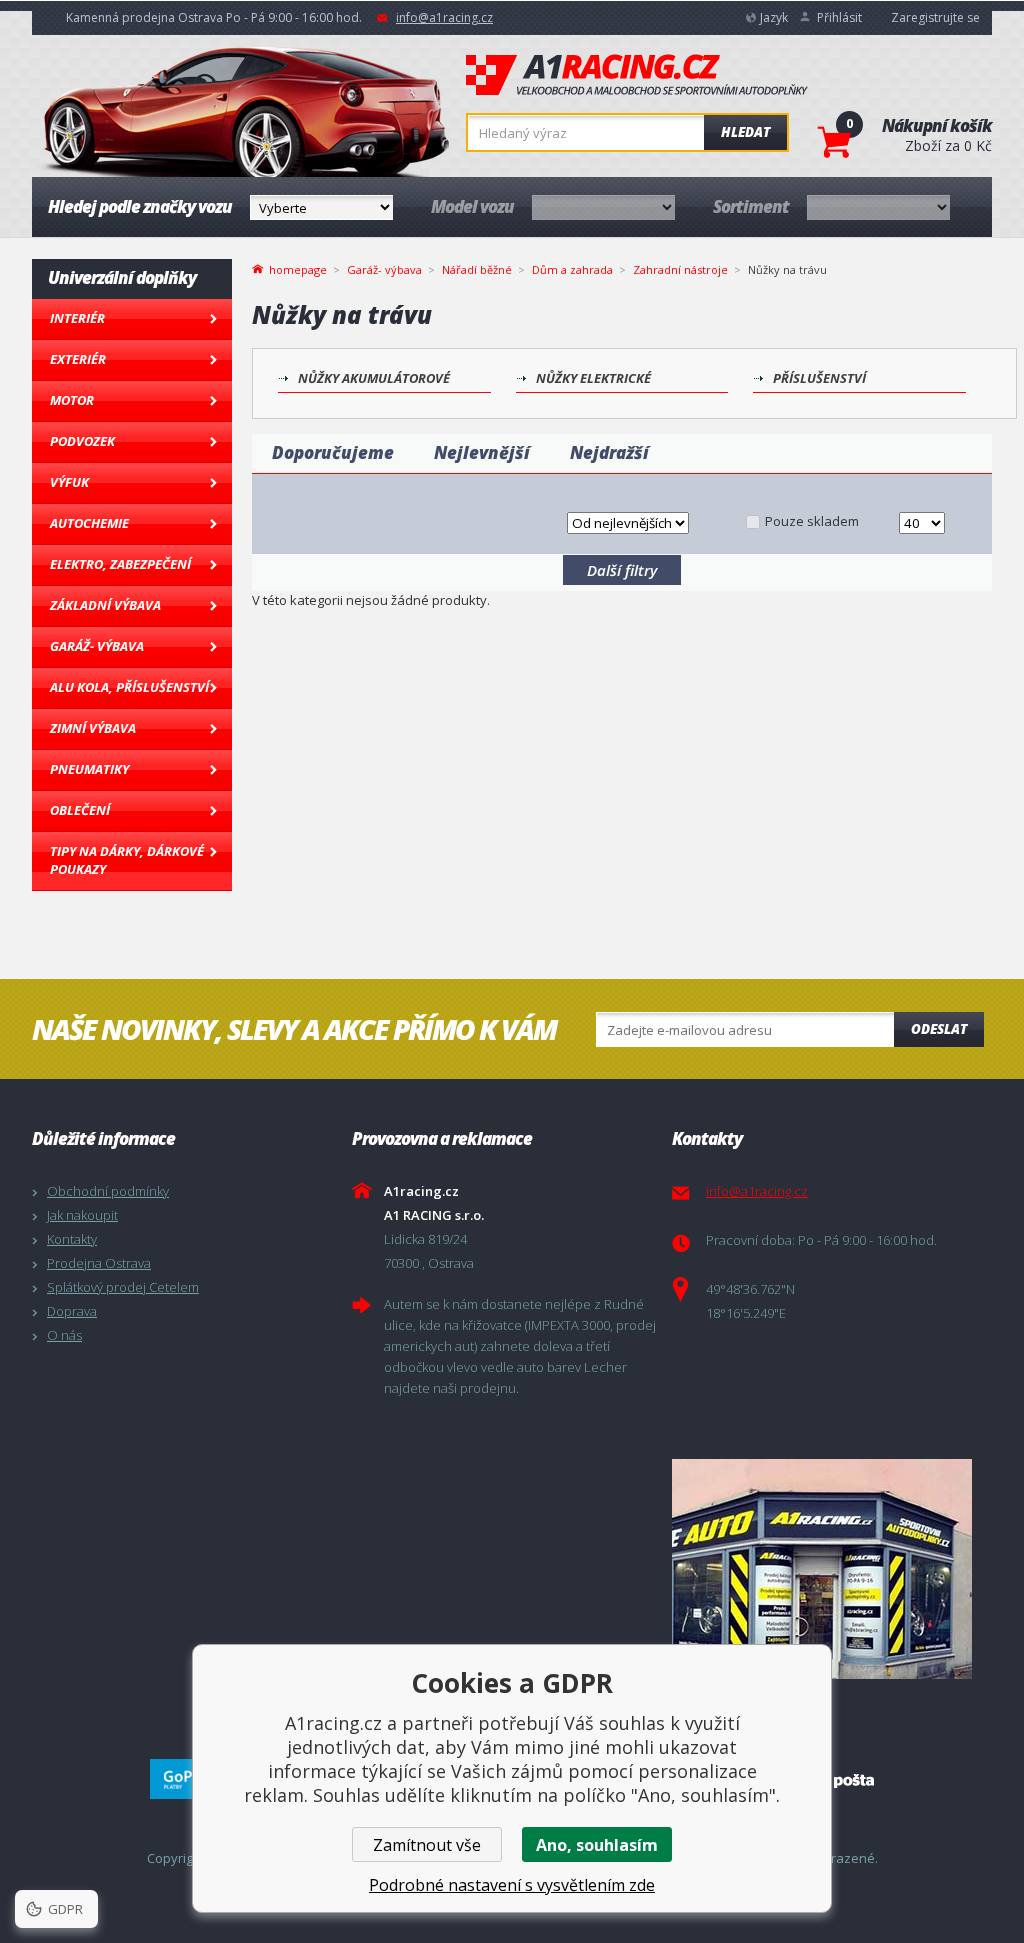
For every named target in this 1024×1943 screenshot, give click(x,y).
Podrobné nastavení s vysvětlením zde (512, 1885)
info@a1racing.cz (444, 17)
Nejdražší (609, 452)
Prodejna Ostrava (99, 1263)
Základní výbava (105, 605)
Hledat (745, 132)
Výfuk (69, 482)
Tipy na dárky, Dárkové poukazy (127, 860)
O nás (64, 1335)
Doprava (72, 1311)
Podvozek (82, 441)
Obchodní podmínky (108, 1191)
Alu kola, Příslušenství (129, 687)
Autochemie (89, 523)
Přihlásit (839, 17)
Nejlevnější (482, 452)
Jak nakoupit (82, 1215)
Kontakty (72, 1239)
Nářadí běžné (477, 269)
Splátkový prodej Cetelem (123, 1287)
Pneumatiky (89, 769)
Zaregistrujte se (935, 17)
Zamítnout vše (427, 1845)
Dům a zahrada (572, 269)
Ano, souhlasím (597, 1845)
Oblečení (80, 810)
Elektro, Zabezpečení (120, 564)
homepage (298, 268)
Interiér (77, 318)
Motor (72, 400)
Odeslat (939, 1029)
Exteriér (78, 359)
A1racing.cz (637, 75)
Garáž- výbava (97, 646)
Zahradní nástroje (680, 269)
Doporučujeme (333, 452)
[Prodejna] (827, 1569)
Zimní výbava (93, 728)
